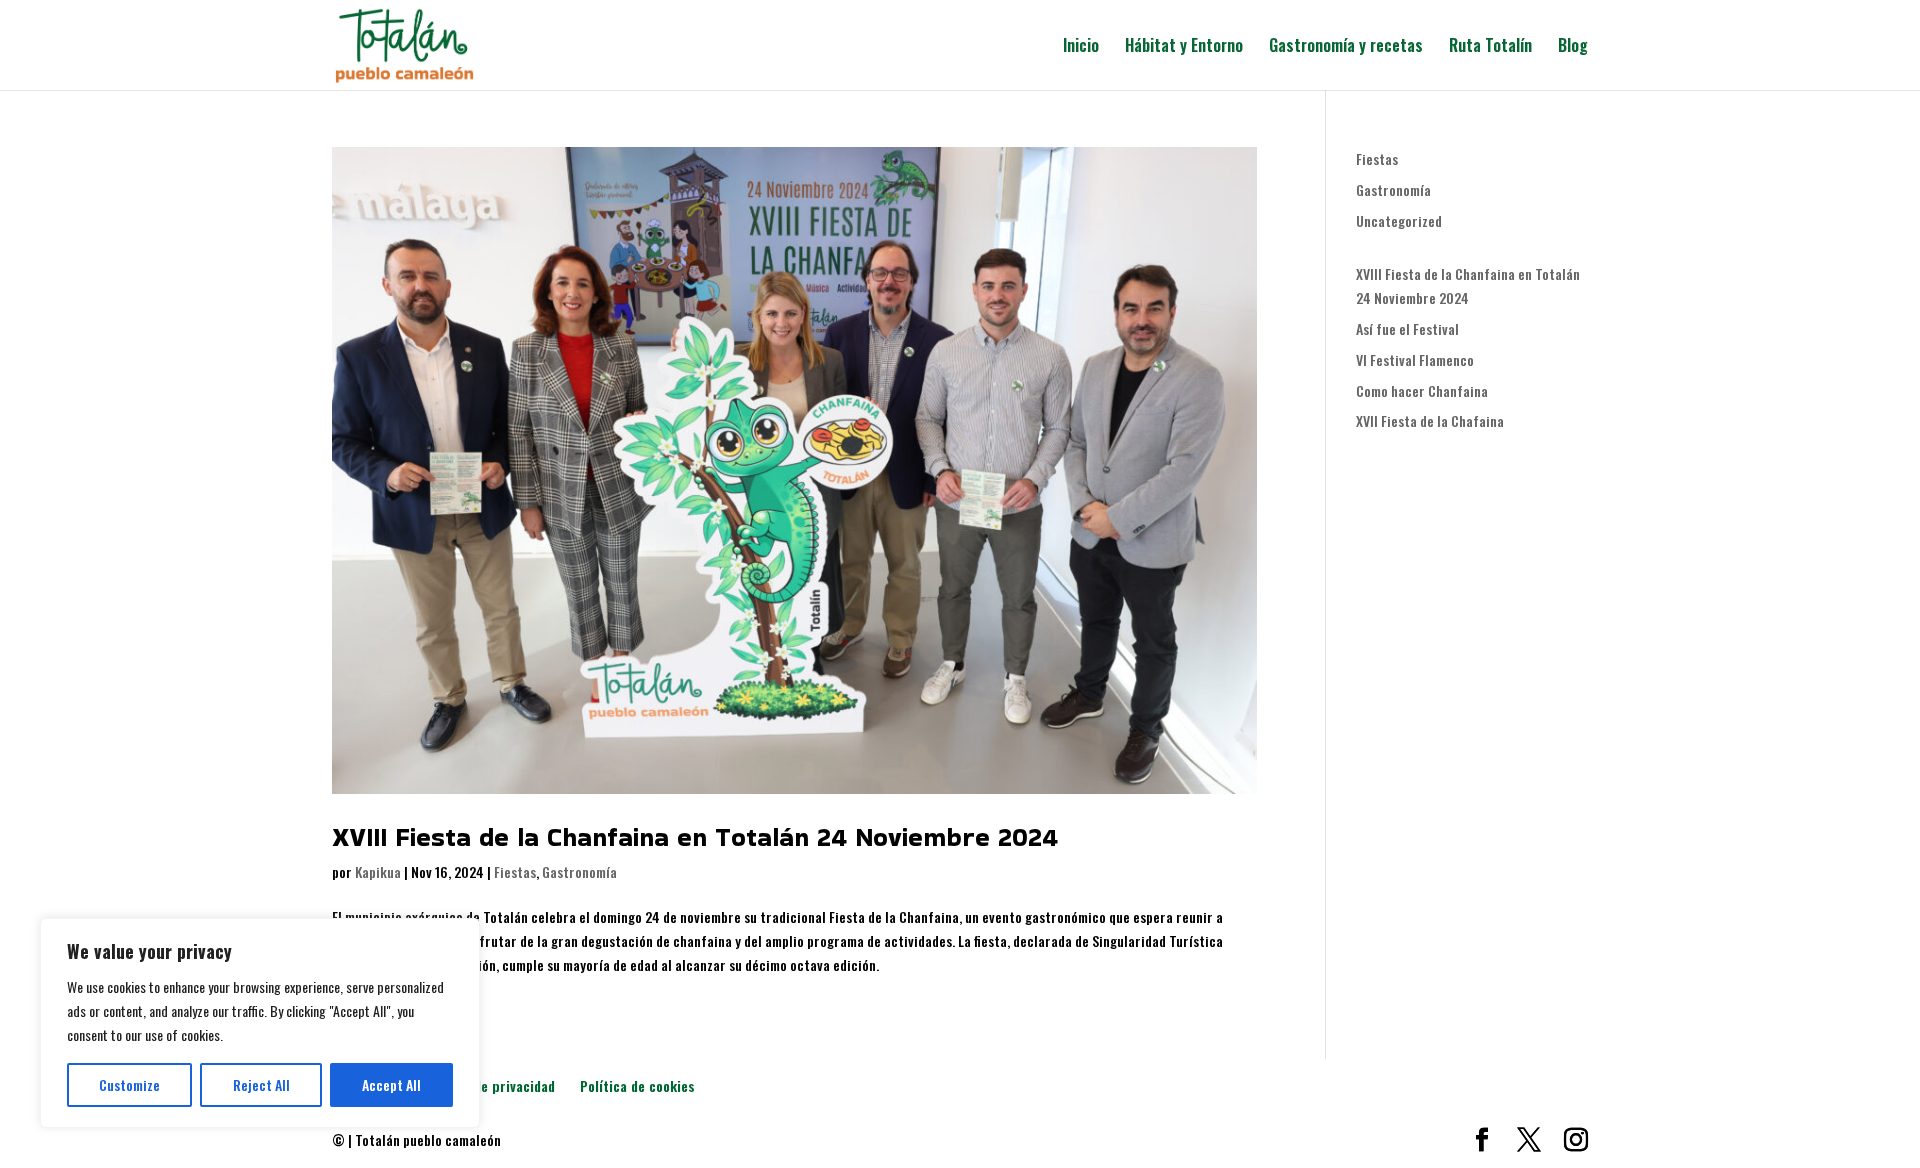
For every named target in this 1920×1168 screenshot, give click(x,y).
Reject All (261, 1084)
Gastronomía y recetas (1346, 47)
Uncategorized (1399, 220)
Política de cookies (637, 1085)
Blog (1573, 47)
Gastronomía (579, 871)
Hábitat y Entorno (1184, 47)
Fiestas (515, 871)
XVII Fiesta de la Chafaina (1430, 420)
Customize (129, 1084)
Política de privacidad (489, 1085)
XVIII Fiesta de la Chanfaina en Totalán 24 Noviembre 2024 (695, 837)
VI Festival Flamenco (1415, 359)
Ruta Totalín (1490, 47)
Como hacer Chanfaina (1422, 390)
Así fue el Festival (1407, 328)
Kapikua (378, 871)
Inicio (1081, 47)
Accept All (391, 1084)
